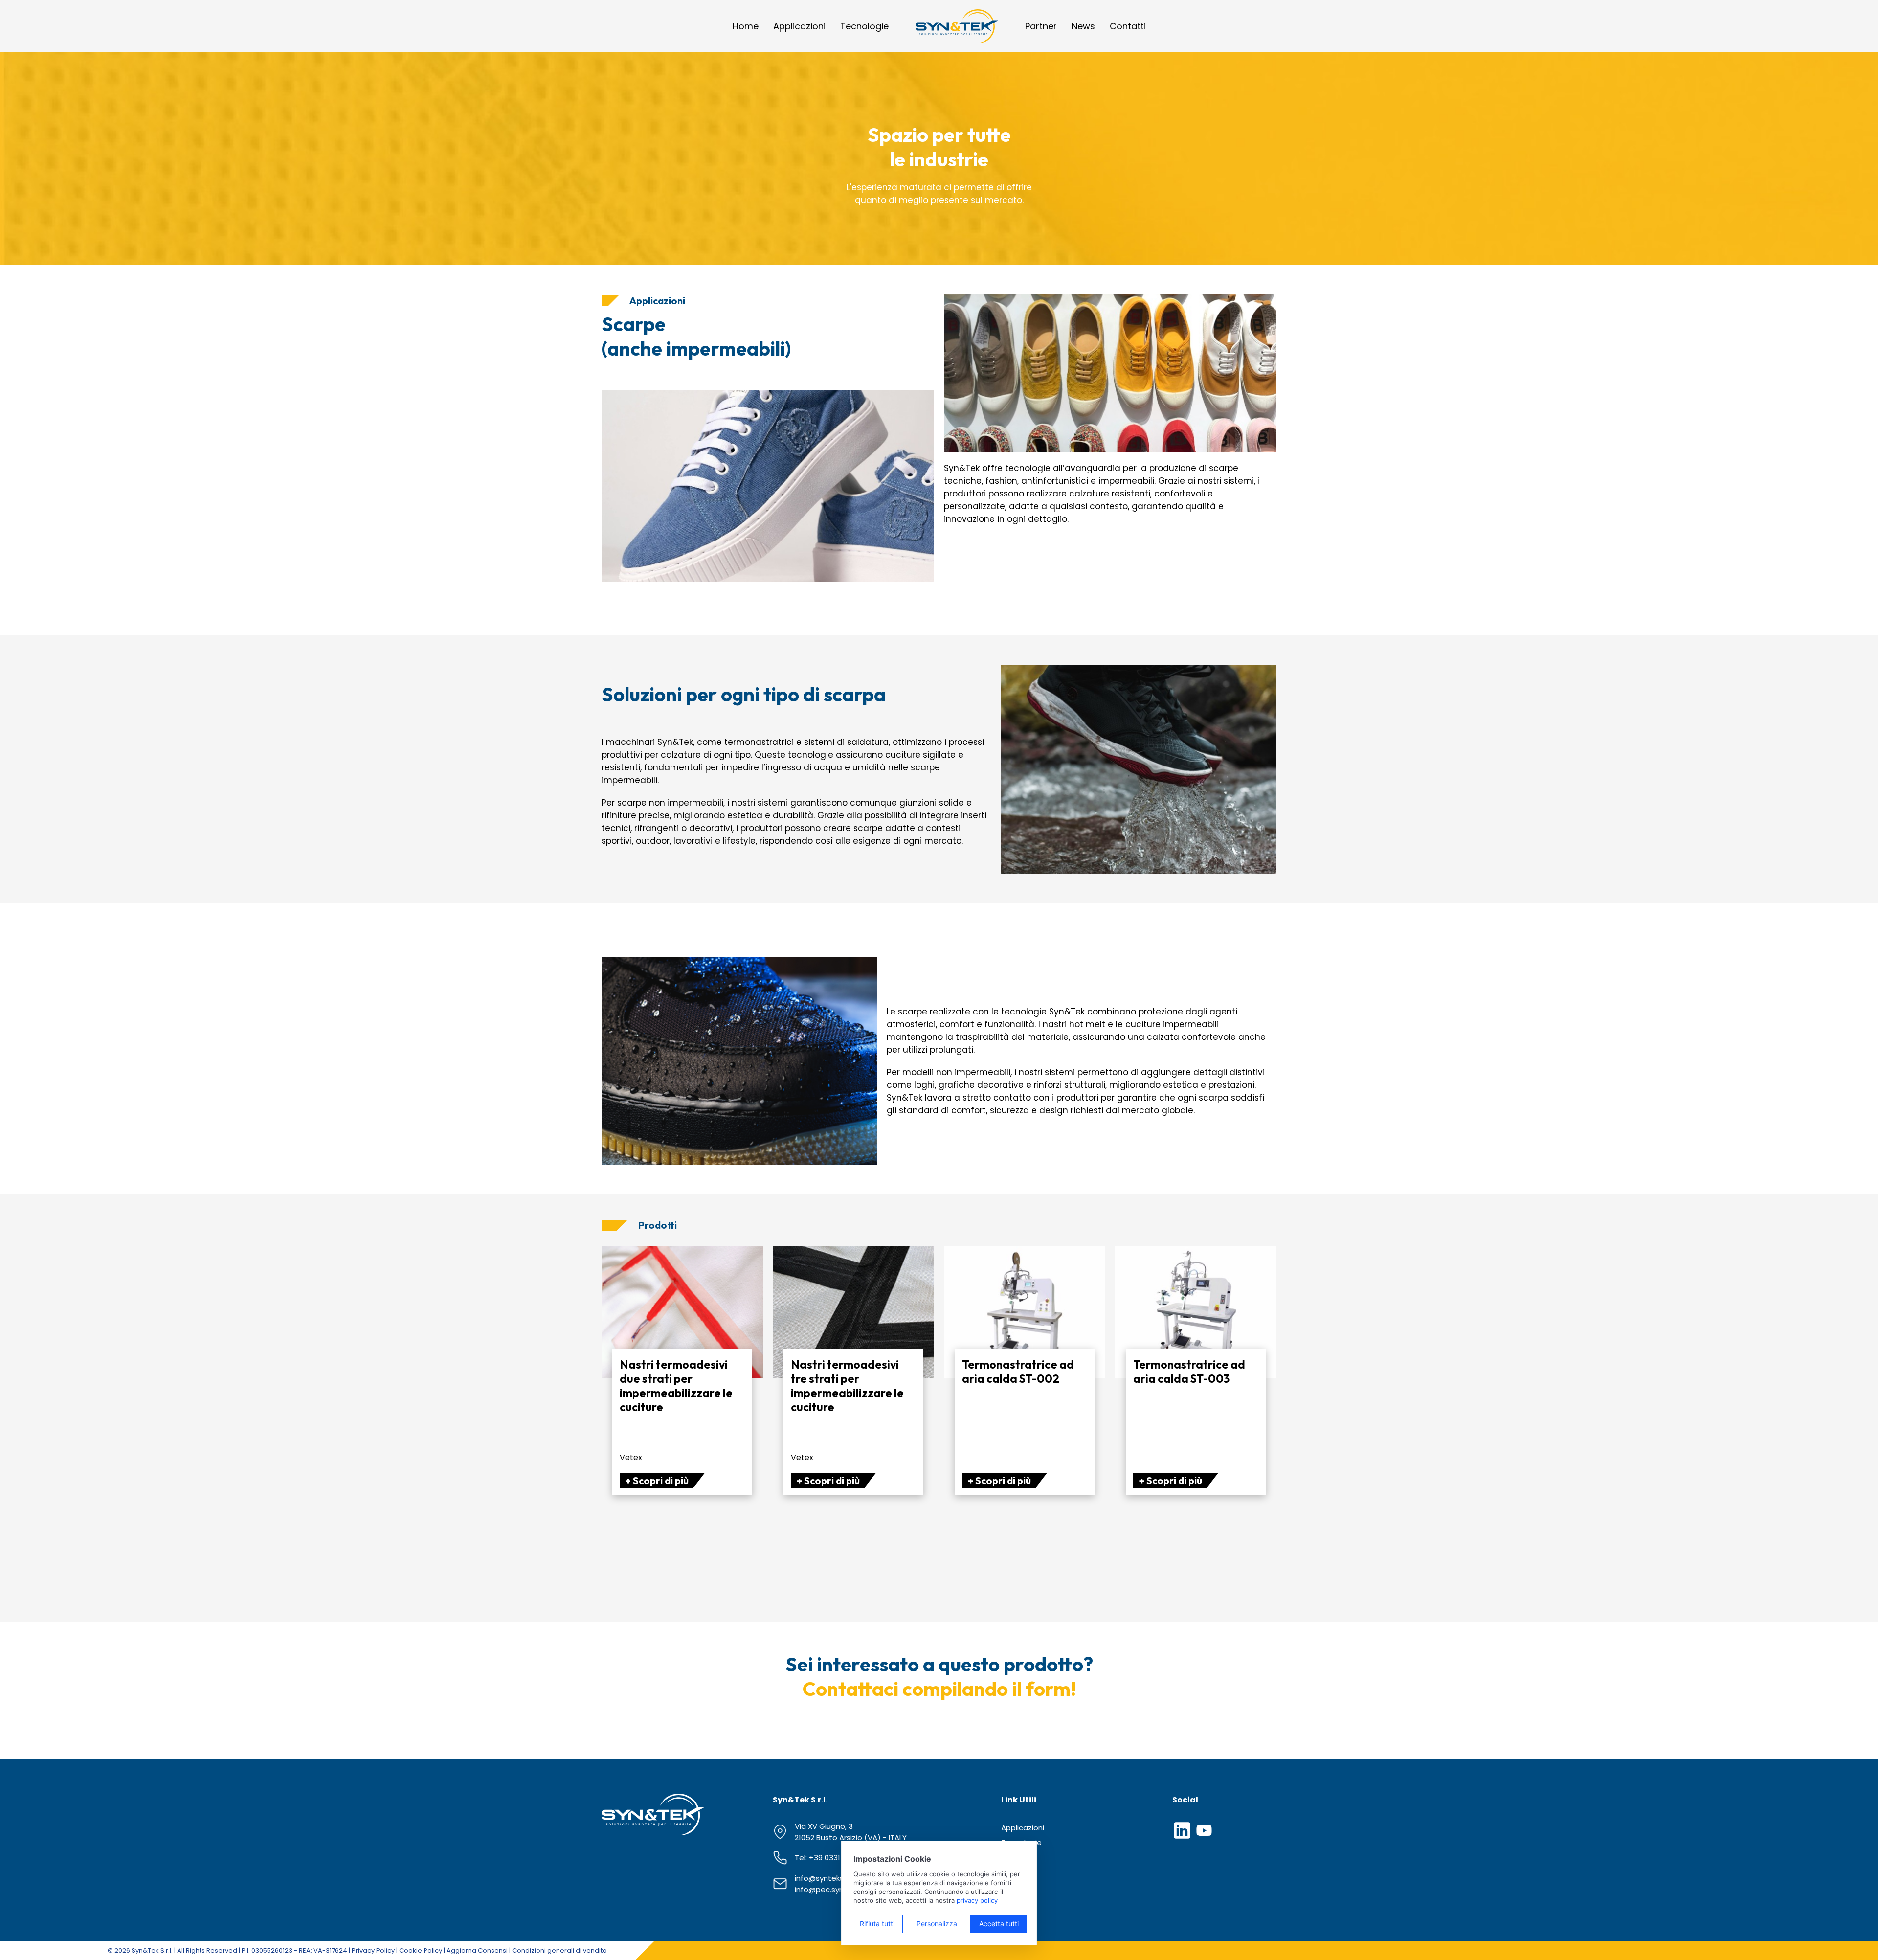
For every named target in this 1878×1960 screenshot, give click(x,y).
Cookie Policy (421, 1950)
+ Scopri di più (657, 1480)
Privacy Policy (373, 1950)
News (1083, 26)
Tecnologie (864, 26)
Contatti (1128, 26)
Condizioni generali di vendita (559, 1950)
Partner (1041, 26)
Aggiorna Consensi (477, 1950)
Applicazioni (799, 26)
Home (746, 26)
